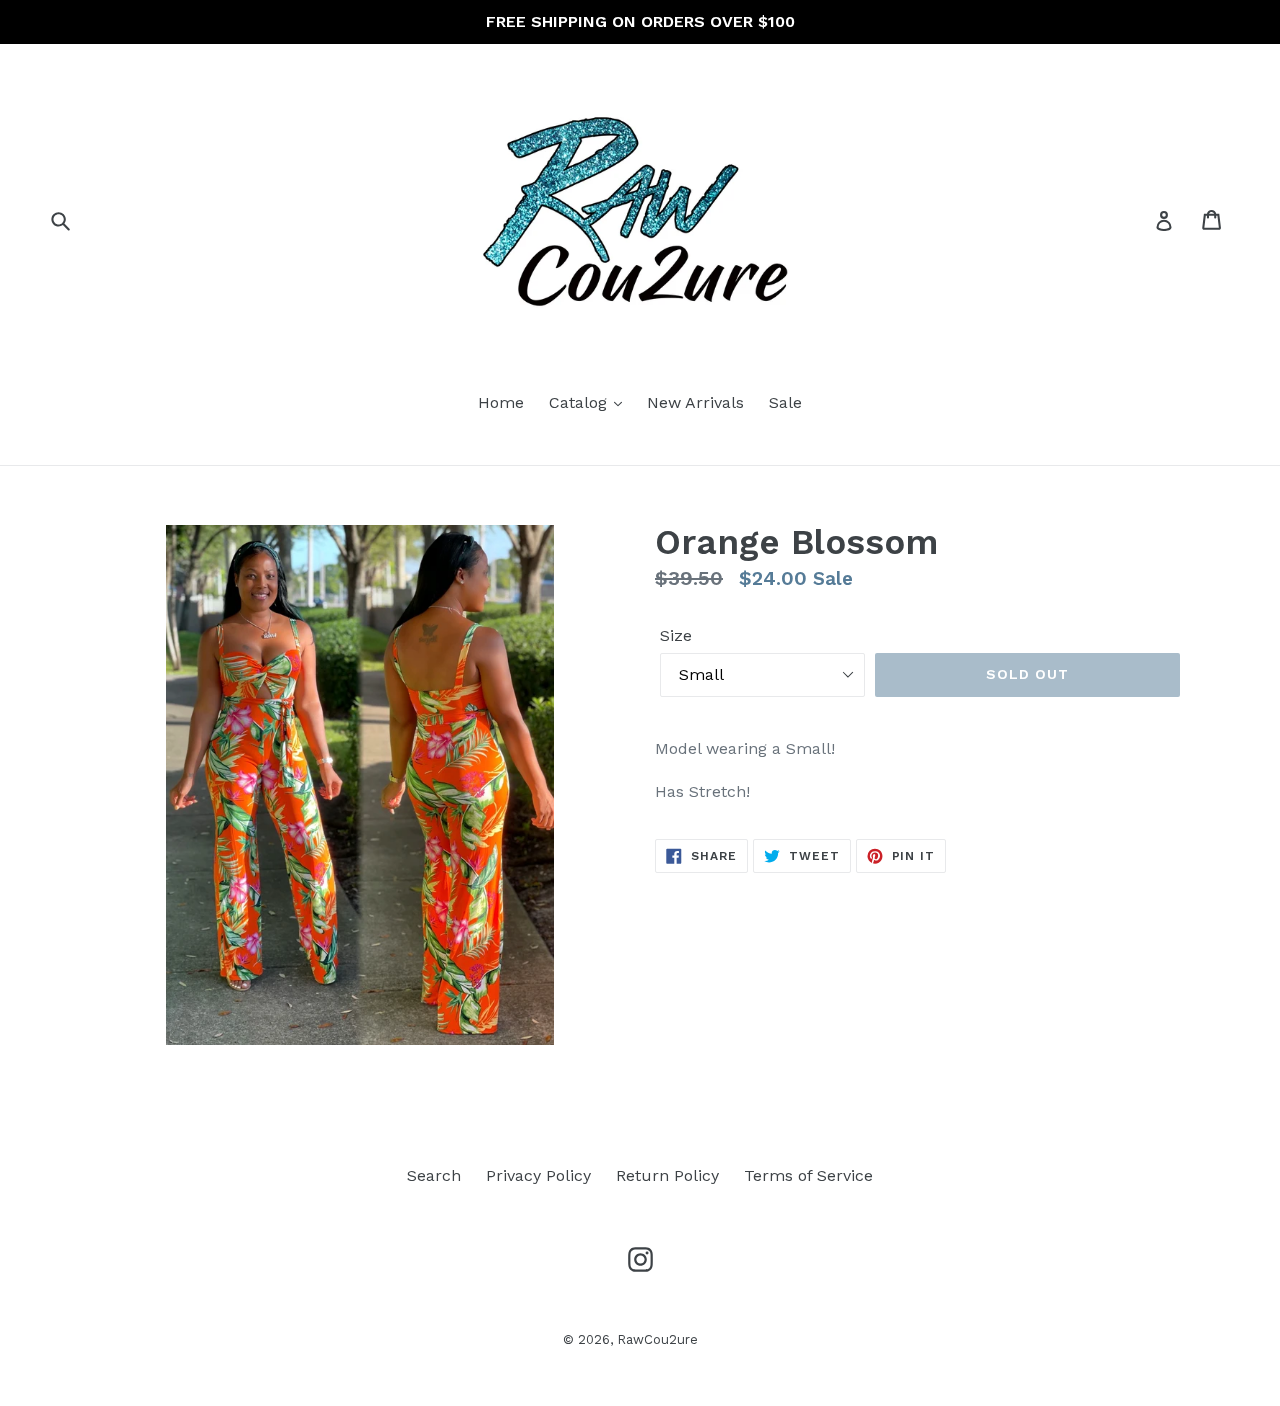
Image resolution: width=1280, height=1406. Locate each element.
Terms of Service (808, 1175)
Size (676, 635)
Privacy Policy (538, 1175)
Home (501, 402)
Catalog (580, 402)
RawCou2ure (657, 1339)
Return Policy (667, 1175)
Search (434, 1175)
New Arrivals (695, 402)
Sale (785, 402)
